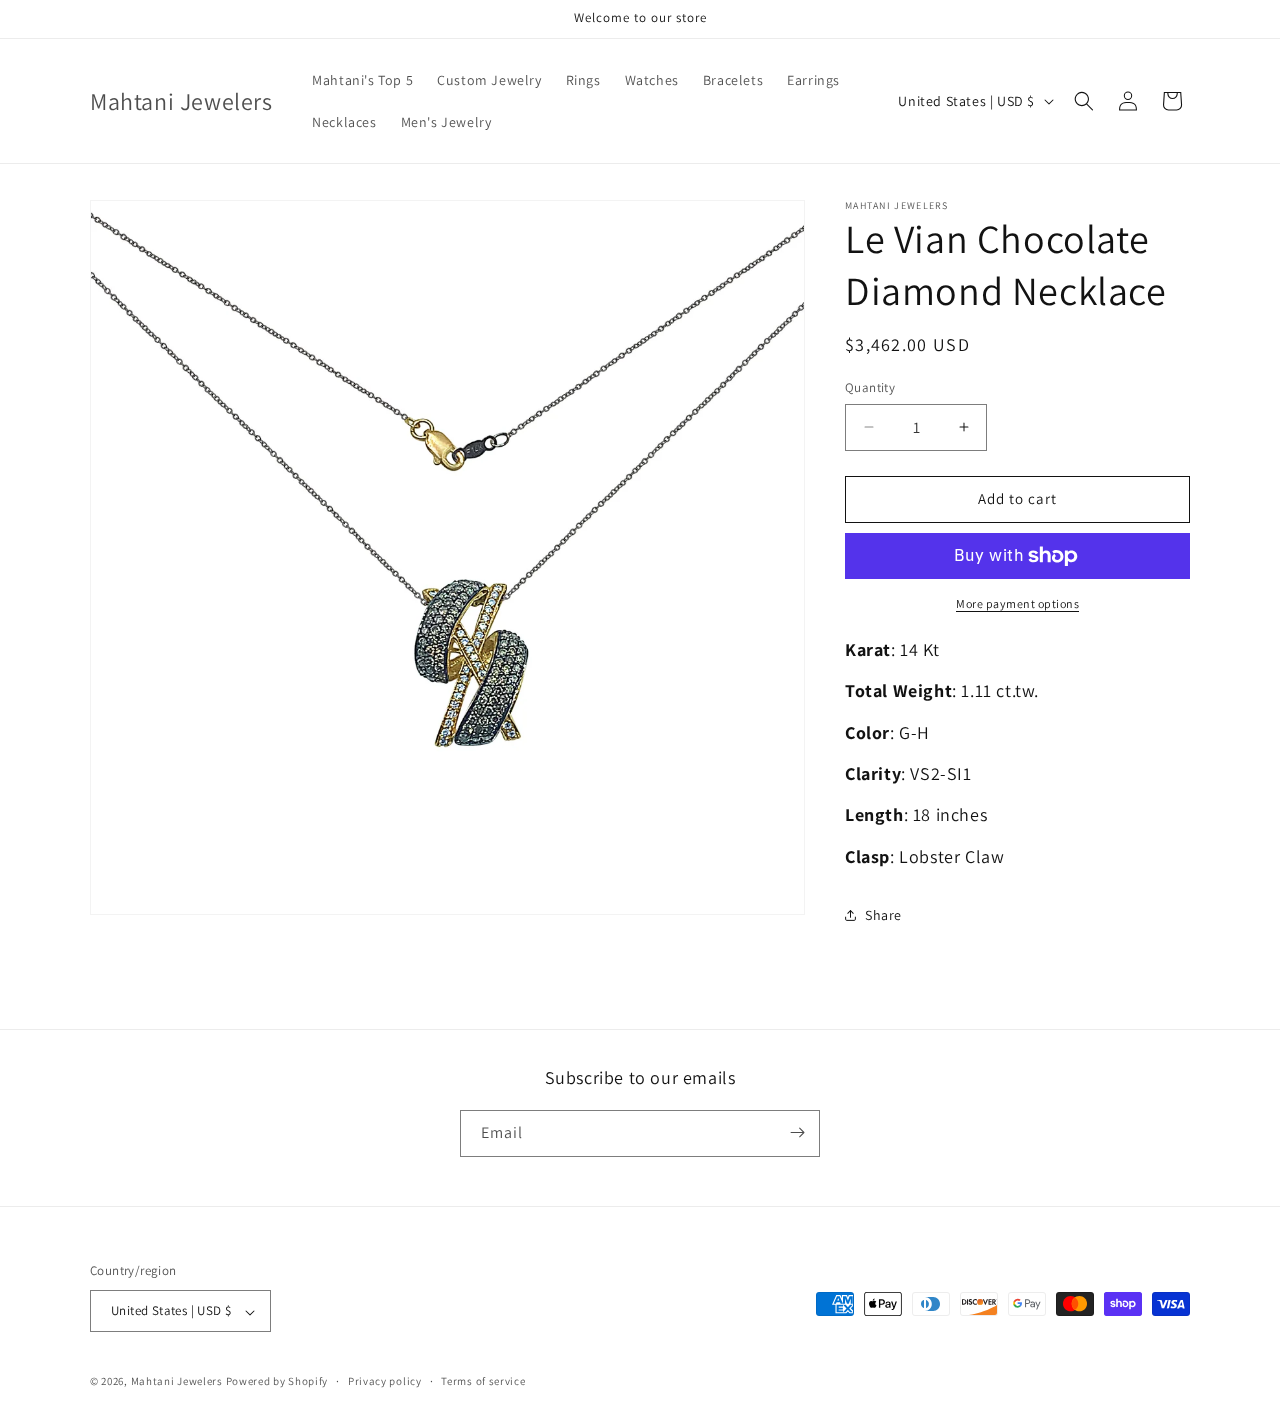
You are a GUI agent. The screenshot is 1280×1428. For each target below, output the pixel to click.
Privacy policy (385, 1381)
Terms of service (483, 1381)
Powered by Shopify (277, 1382)
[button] (1084, 101)
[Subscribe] (797, 1132)
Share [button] (883, 915)
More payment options (1017, 603)
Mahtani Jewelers (177, 1382)
